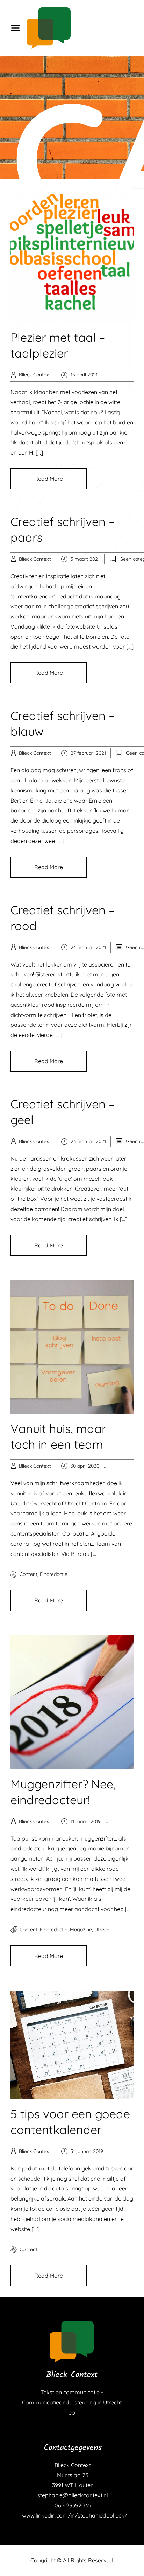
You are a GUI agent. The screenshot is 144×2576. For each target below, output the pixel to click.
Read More (49, 479)
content (28, 1574)
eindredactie (54, 1574)
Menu (18, 28)
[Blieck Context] (72, 2342)
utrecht (103, 1930)
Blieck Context (35, 375)
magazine (81, 1930)
